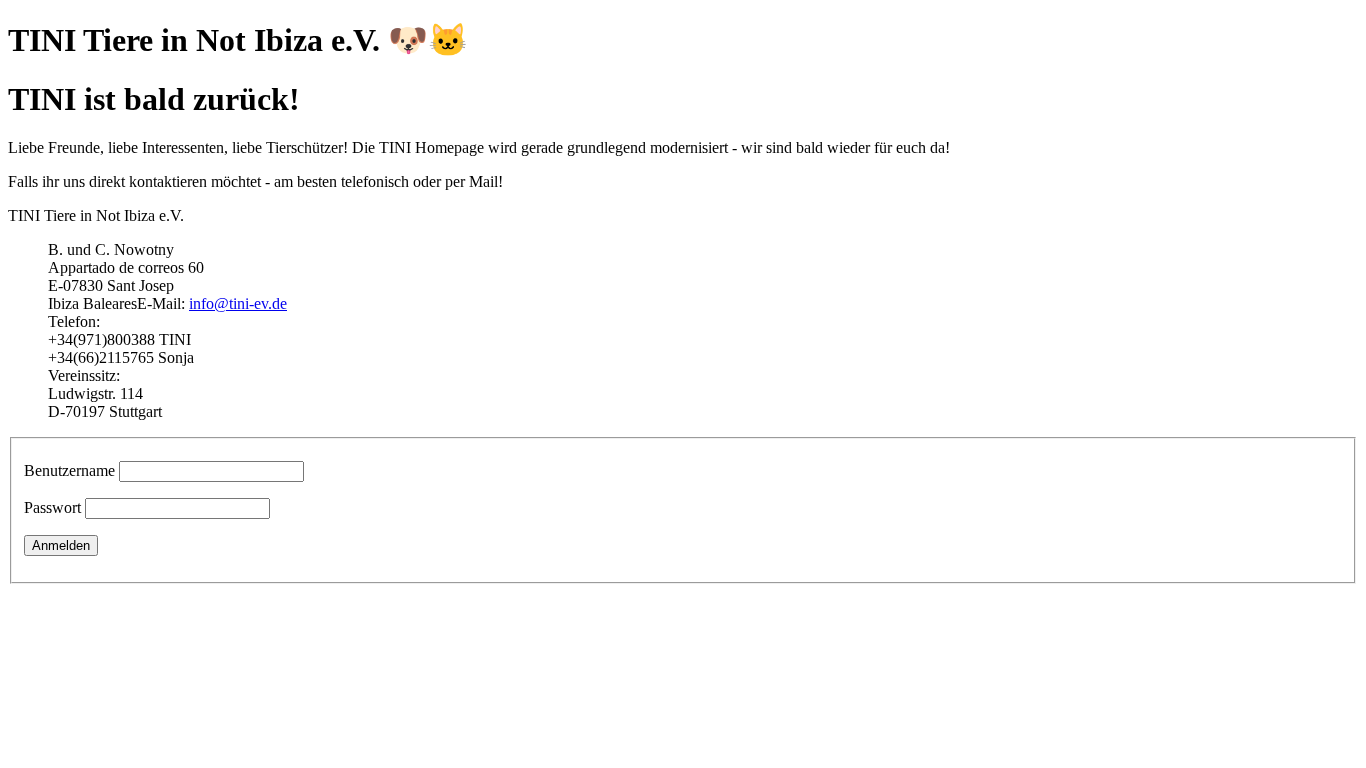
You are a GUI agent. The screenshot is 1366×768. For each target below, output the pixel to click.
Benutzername (69, 470)
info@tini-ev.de (238, 303)
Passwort (52, 507)
